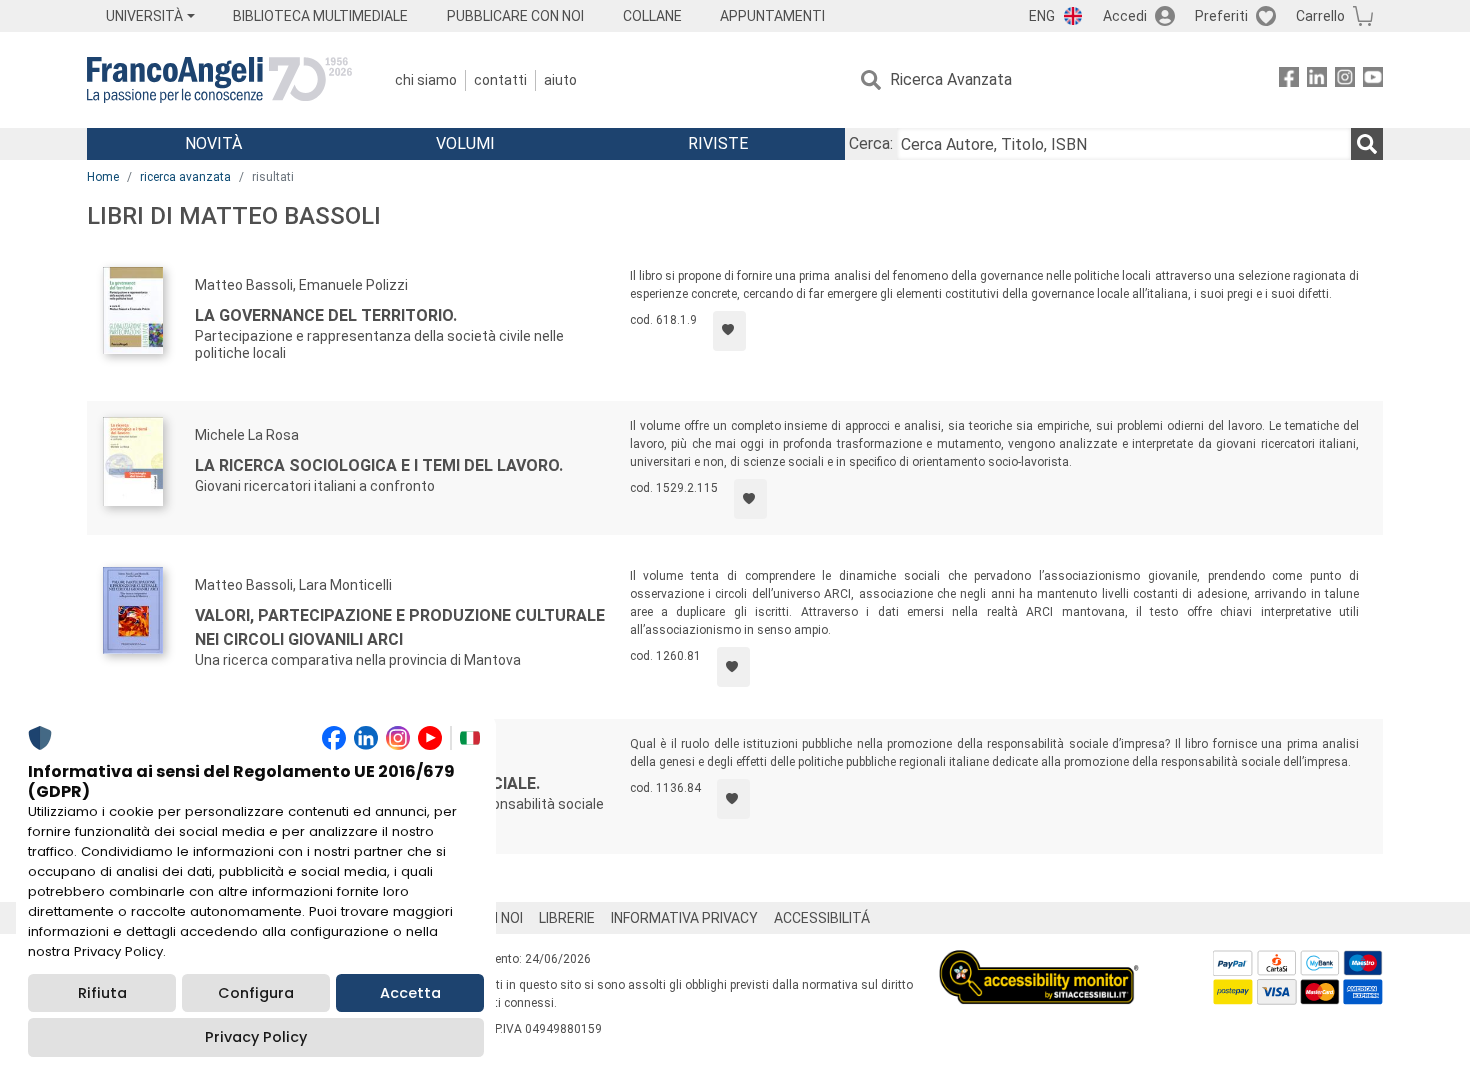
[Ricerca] (1367, 144)
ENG (1042, 16)
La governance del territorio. (326, 315)
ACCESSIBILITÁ (822, 918)
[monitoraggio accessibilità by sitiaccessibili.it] (1039, 961)
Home (103, 177)
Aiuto (560, 80)
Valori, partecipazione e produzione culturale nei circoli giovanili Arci (400, 627)
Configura (256, 993)
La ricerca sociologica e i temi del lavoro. (379, 465)
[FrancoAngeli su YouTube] (1373, 80)
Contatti (500, 80)
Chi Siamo (426, 80)
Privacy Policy (256, 1037)
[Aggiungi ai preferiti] (729, 331)
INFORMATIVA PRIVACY (684, 918)
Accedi (1125, 16)
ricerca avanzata (185, 177)
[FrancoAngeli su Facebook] (1289, 80)
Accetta (410, 993)
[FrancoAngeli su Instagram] (1345, 80)
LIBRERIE (567, 918)
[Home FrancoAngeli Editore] (219, 80)
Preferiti (1221, 16)
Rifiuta (102, 993)
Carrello (1320, 16)
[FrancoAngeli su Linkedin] (1317, 80)
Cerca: (871, 143)
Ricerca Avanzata (951, 79)
